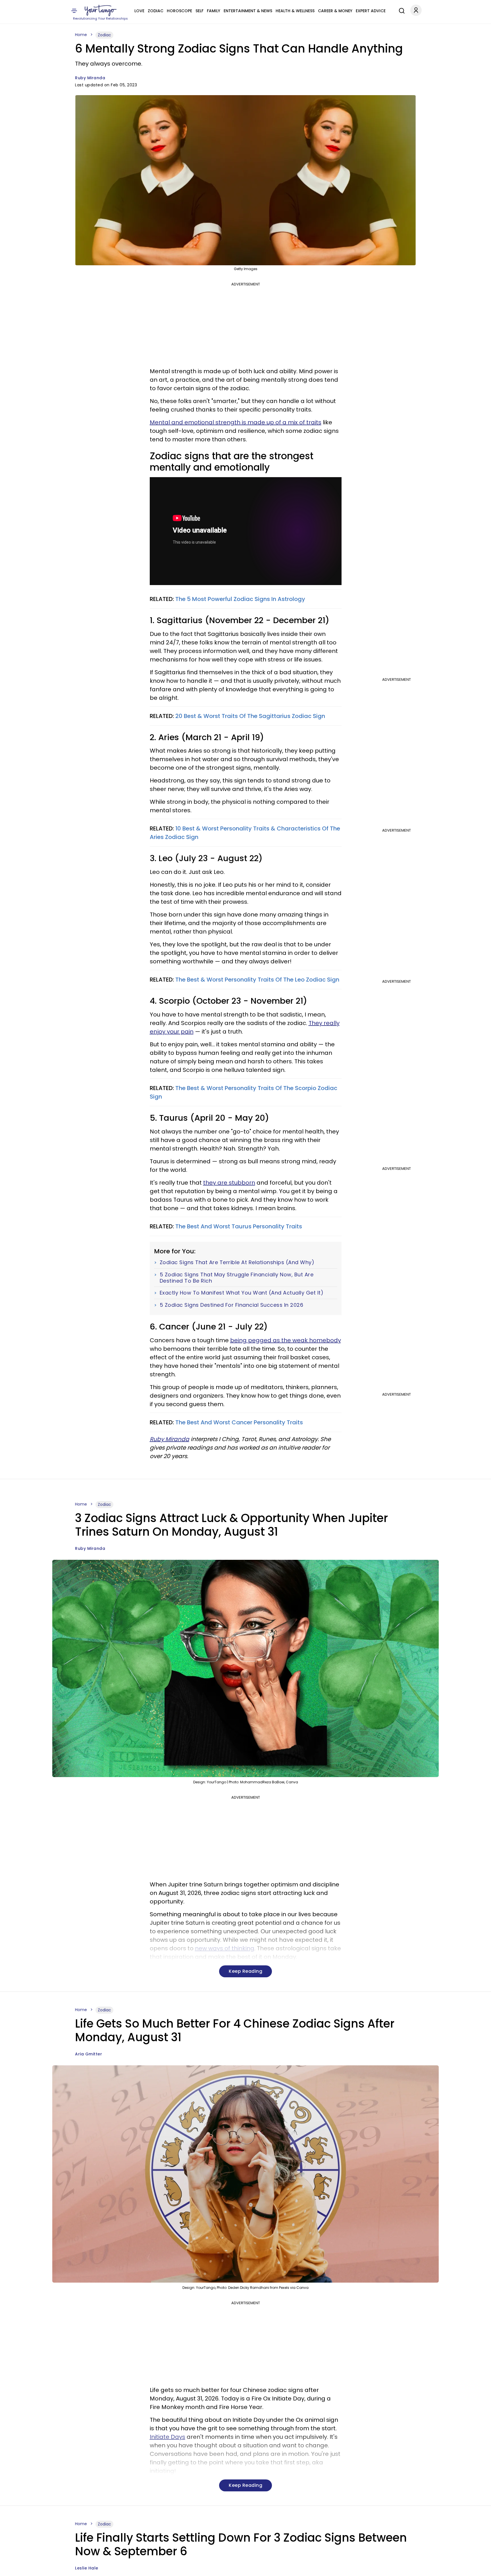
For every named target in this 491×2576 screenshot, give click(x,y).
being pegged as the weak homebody (286, 1340)
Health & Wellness (295, 11)
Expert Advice (371, 11)
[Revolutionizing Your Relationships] (101, 11)
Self (199, 11)
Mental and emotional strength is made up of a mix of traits (236, 422)
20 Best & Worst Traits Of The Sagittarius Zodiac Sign (250, 716)
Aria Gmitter (89, 2054)
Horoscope (179, 11)
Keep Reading (246, 1971)
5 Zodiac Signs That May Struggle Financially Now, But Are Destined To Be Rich (237, 1278)
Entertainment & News (248, 11)
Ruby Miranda (90, 78)
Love (139, 11)
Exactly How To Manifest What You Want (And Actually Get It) (242, 1293)
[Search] (400, 10)
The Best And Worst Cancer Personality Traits (239, 1422)
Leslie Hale (87, 2568)
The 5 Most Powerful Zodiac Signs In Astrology (240, 599)
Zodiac (156, 11)
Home (81, 35)
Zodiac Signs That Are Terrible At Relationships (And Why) (237, 1262)
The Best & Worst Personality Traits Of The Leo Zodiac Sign (257, 980)
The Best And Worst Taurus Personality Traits (239, 1226)
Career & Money (335, 11)
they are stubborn (229, 1183)
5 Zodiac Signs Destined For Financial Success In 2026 (232, 1305)
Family (214, 11)
